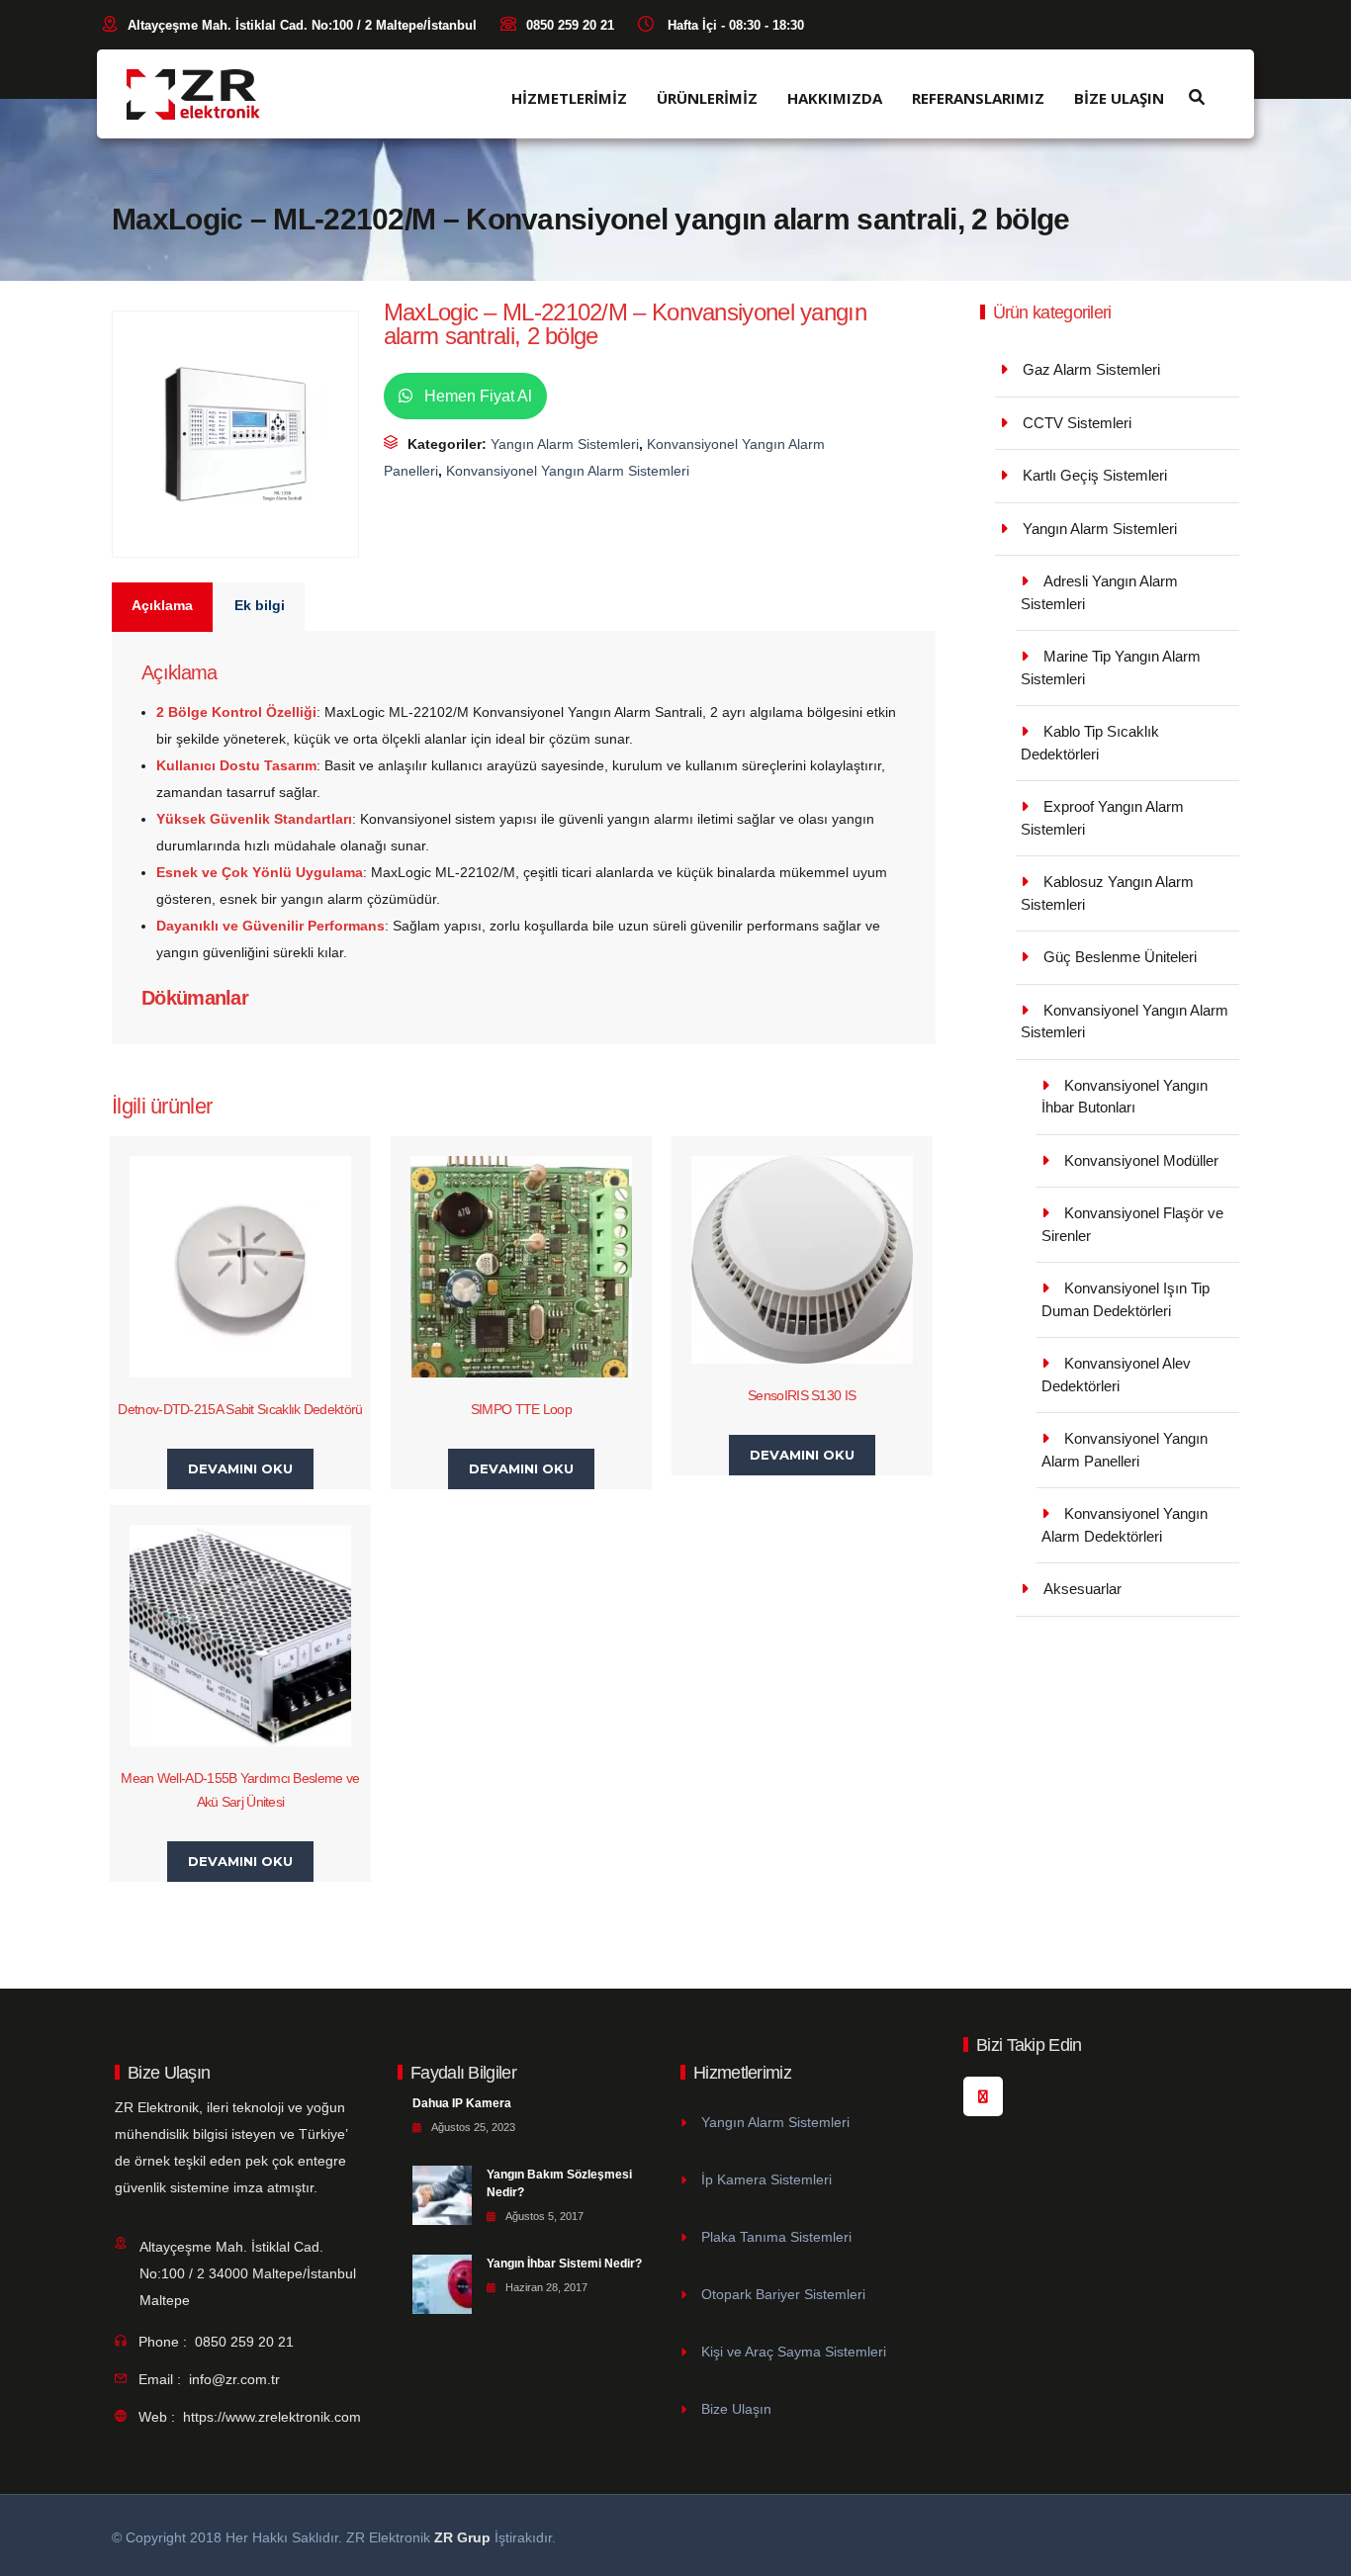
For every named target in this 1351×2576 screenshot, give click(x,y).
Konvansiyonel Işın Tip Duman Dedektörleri (1126, 1299)
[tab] (163, 607)
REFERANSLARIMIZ (978, 98)
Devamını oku (240, 1468)
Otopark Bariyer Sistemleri (783, 2294)
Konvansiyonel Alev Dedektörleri (1116, 1375)
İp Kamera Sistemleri (766, 2179)
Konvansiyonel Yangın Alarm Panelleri (1125, 1450)
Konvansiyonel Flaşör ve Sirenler (1132, 1224)
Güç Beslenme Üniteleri (1120, 957)
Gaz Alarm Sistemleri (1091, 369)
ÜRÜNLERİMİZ (707, 98)
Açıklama (162, 605)
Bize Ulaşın (736, 2409)
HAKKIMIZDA (835, 98)
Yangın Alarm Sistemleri (565, 444)
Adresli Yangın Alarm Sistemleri (1099, 592)
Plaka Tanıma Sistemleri (776, 2237)
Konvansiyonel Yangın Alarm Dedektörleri (1125, 1525)
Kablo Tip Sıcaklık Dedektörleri (1090, 743)
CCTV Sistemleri (1077, 423)
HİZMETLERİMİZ (569, 98)
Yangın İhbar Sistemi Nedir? (564, 2264)
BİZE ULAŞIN (1119, 98)
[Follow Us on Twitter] (983, 2096)
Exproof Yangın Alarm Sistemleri (1102, 818)
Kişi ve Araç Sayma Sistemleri (794, 2352)
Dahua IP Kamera (462, 2103)
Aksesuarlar (1082, 1589)
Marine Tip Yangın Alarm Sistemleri (1111, 667)
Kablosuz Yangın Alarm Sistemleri (1107, 893)
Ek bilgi (260, 605)
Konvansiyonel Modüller (1141, 1160)
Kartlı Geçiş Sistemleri (1095, 475)
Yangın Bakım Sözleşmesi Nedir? (559, 2183)
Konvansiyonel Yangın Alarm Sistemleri (568, 471)
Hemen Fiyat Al (476, 396)
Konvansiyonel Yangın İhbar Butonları (1125, 1097)
